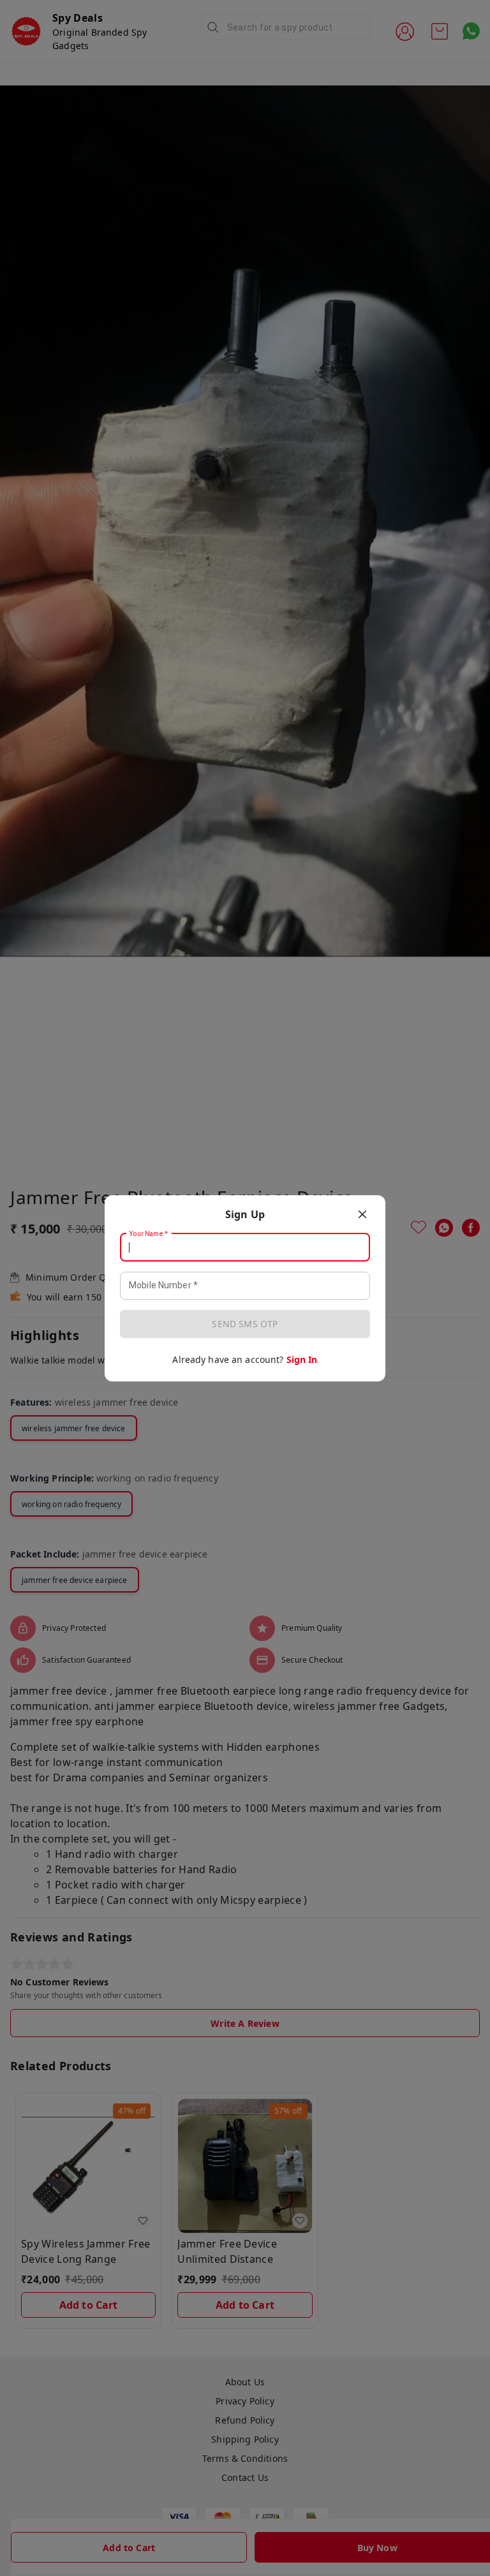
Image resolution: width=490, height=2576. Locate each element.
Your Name (149, 1233)
